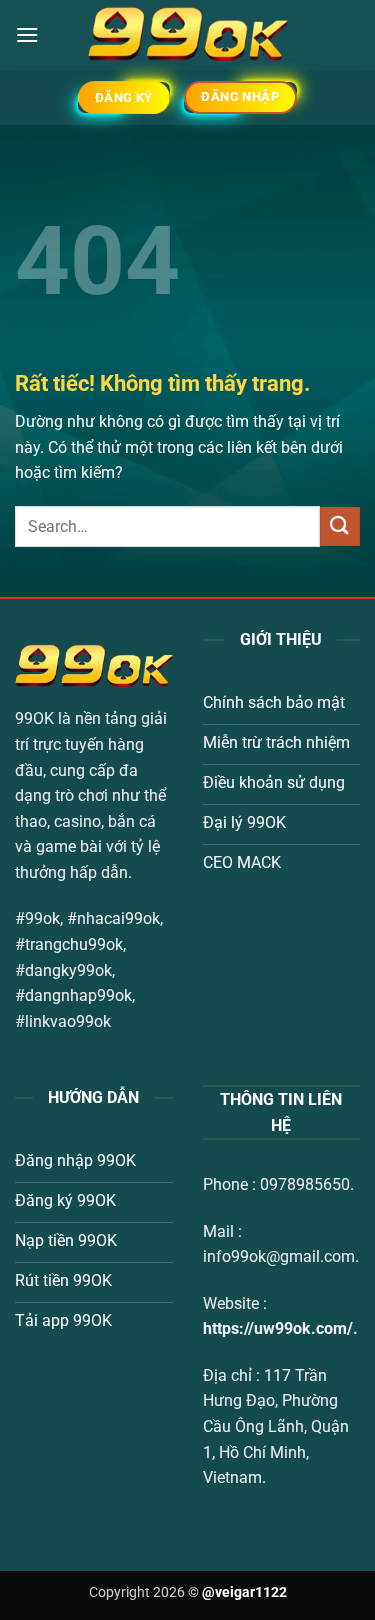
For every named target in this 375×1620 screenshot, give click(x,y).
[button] (27, 34)
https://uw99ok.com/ (278, 1328)
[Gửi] (340, 526)
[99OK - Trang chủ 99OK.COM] (188, 35)
